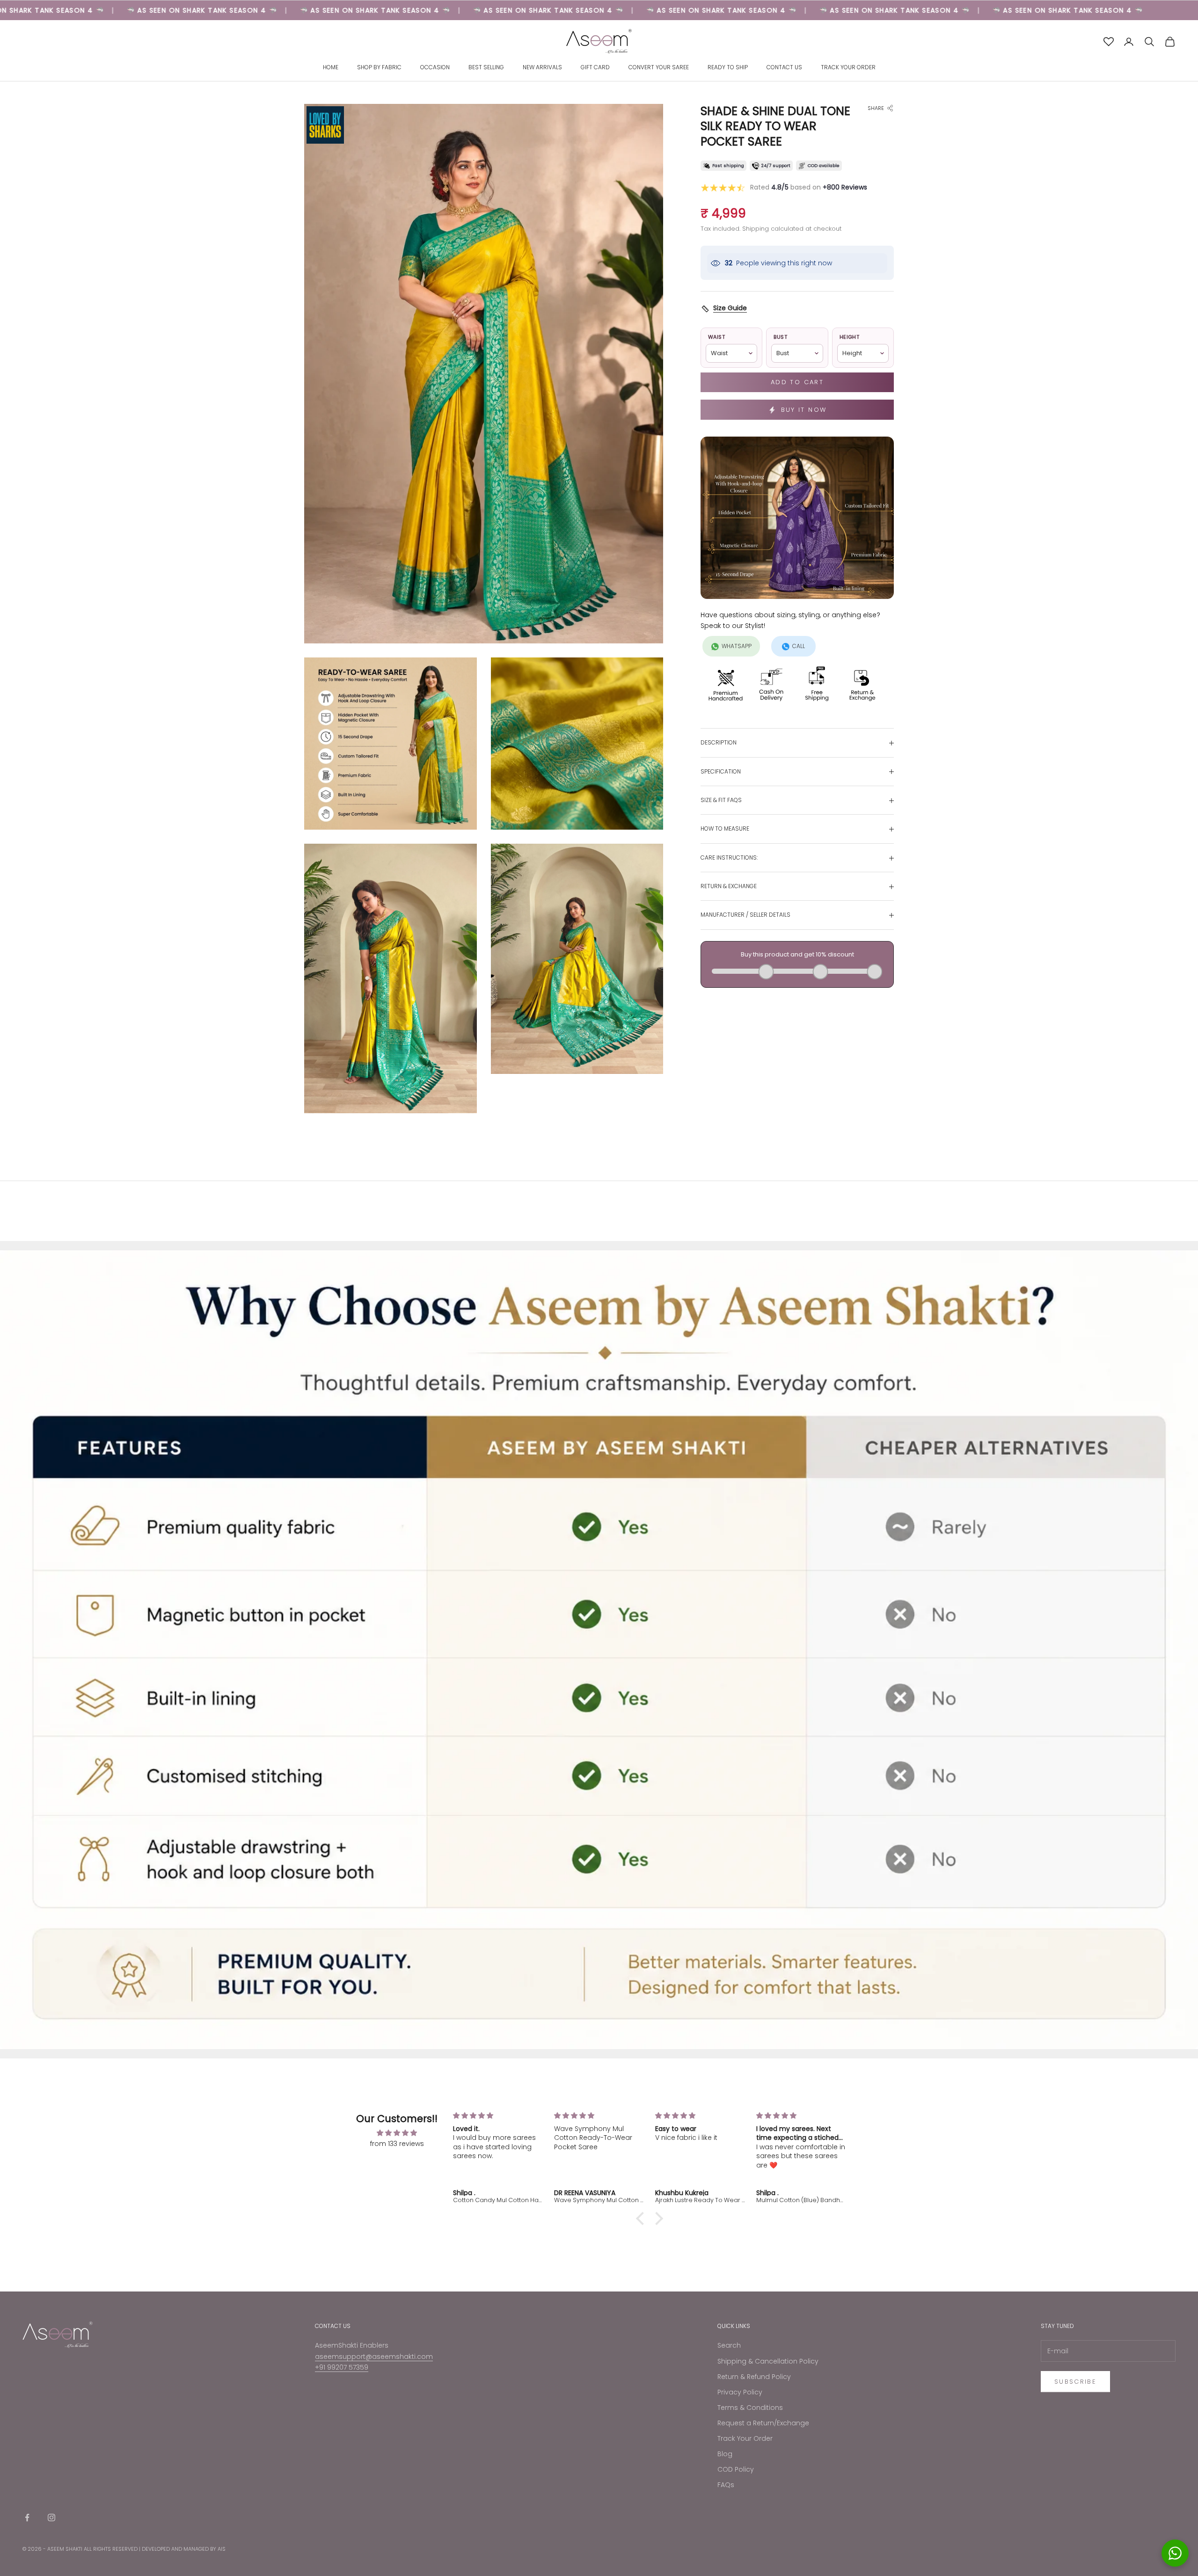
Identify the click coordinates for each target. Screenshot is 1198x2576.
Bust (780, 337)
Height (850, 337)
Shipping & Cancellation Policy (768, 2361)
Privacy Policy (740, 2392)
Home (331, 68)
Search (729, 2345)
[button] (643, 2218)
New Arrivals (542, 68)
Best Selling (486, 68)
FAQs (726, 2485)
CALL (799, 646)
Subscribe (1075, 2382)
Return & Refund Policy (754, 2377)
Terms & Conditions (750, 2408)
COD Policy (736, 2469)
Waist (716, 337)
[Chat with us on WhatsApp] (1175, 2553)
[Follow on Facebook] (27, 2518)
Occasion (435, 68)
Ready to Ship (728, 68)
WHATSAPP (737, 646)
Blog (725, 2454)
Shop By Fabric (379, 68)
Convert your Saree (659, 68)
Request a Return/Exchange (763, 2423)
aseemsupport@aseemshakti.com (374, 2357)
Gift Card (595, 68)
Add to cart (797, 383)
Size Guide (730, 308)
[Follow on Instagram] (51, 2518)
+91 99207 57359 (342, 2367)
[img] (397, 2133)
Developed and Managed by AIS (184, 2549)
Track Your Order (848, 68)
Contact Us (784, 68)
